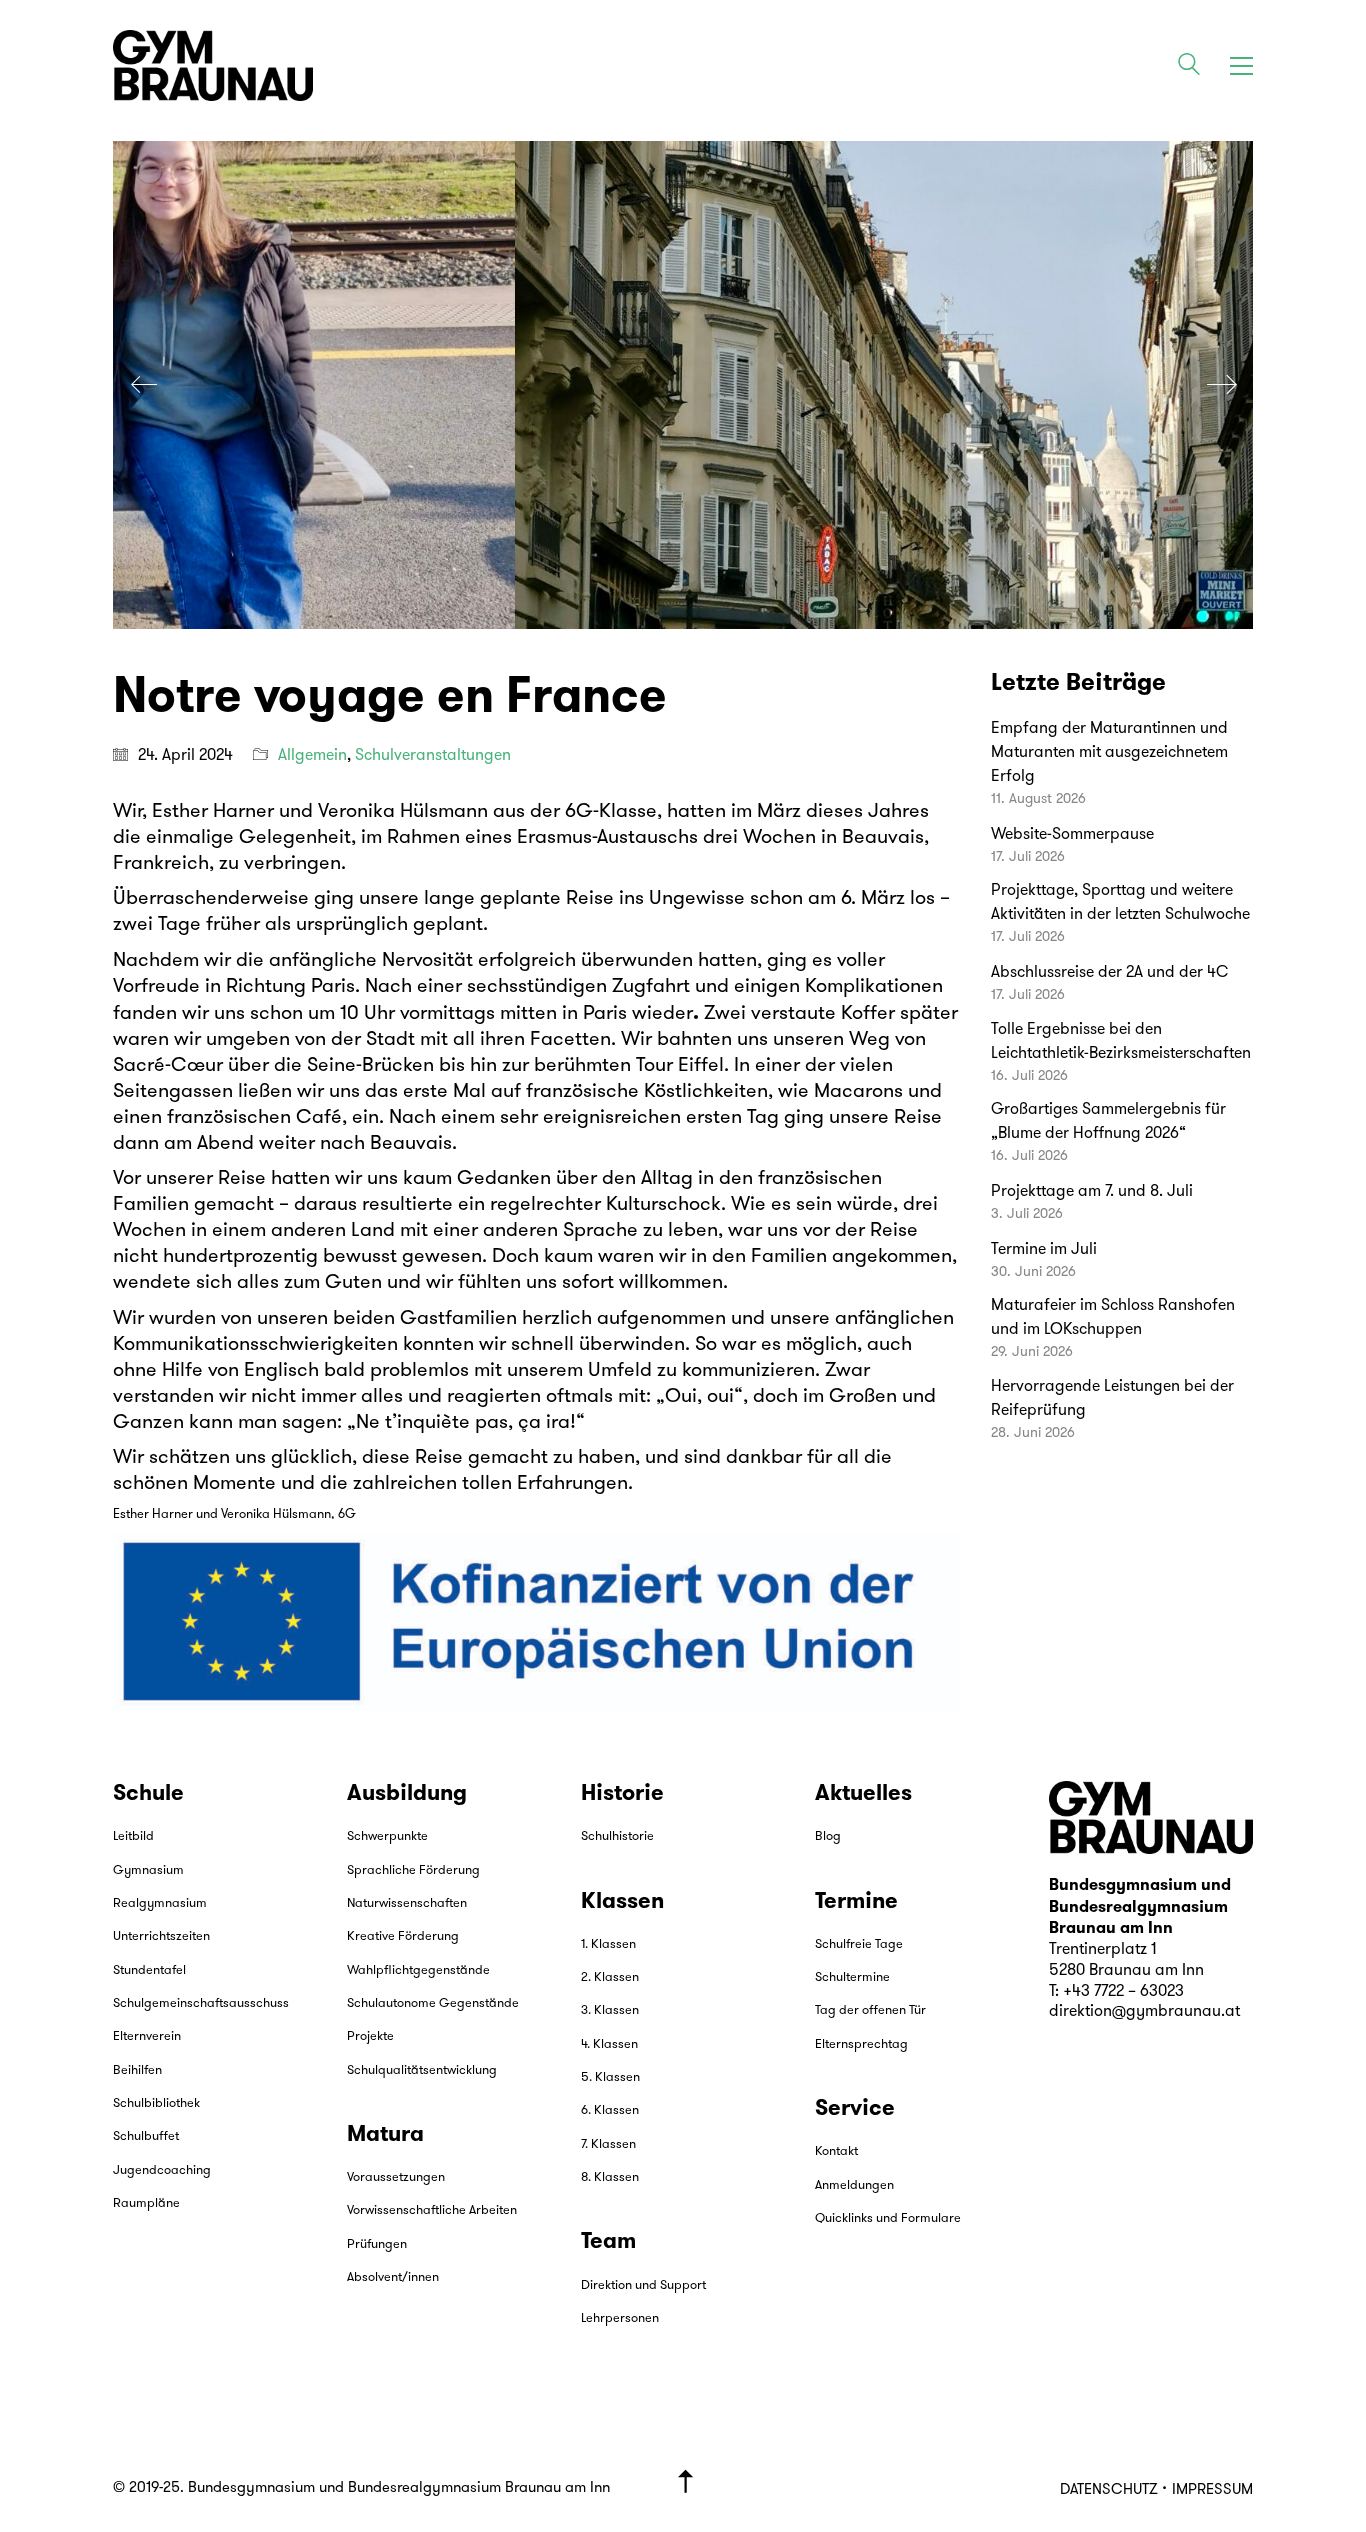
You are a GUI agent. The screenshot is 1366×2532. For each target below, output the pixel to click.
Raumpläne (146, 2203)
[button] (1241, 66)
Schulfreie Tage (859, 1944)
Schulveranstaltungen (433, 756)
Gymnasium (148, 1870)
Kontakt (836, 2151)
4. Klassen (609, 2044)
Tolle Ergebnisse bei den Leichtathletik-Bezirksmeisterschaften (1121, 1042)
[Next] (1222, 385)
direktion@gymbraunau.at (1144, 2012)
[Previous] (144, 385)
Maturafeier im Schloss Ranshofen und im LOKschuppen (1113, 1318)
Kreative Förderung (403, 1936)
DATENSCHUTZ (1108, 2490)
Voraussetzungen (396, 2177)
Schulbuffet (146, 2136)
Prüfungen (377, 2244)
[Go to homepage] (213, 65)
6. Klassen (610, 2110)
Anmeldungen (854, 2185)
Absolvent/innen (393, 2277)
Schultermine (852, 1977)
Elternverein (147, 2036)
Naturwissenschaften (407, 1903)
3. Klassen (610, 2010)
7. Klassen (608, 2144)
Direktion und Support (643, 2285)
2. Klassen (610, 1977)
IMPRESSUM (1212, 2490)
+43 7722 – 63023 (1123, 1992)
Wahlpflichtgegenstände (418, 1970)
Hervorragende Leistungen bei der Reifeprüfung (1112, 1399)
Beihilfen (137, 2070)
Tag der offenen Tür (870, 2010)
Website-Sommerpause (1072, 835)
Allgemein (312, 756)
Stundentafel (149, 1970)
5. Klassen (610, 2077)
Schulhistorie (617, 1836)
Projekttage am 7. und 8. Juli (1092, 1192)
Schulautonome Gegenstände (433, 2003)
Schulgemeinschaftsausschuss (201, 2003)
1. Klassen (608, 1944)
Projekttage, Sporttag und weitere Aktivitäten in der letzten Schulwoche (1120, 903)
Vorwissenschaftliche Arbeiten (432, 2210)
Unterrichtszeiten (161, 1936)
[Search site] (1189, 68)
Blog (828, 1836)
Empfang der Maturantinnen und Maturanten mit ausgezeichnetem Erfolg (1109, 753)
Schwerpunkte (387, 1836)
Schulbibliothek (156, 2103)
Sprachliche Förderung (413, 1870)
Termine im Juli (1044, 1250)
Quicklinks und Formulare (888, 2218)
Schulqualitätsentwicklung (422, 2070)
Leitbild (133, 1836)
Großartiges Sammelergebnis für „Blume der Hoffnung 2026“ (1108, 1122)
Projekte (370, 2036)
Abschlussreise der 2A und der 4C (1109, 973)
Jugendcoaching (162, 2170)
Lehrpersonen (620, 2318)
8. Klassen (610, 2177)
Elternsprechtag (861, 2044)
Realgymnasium (160, 1903)
